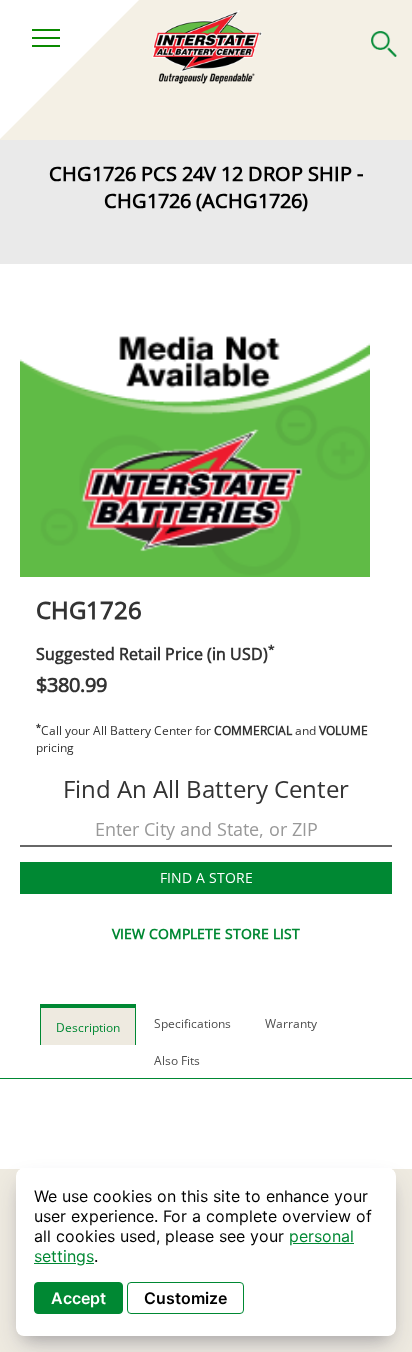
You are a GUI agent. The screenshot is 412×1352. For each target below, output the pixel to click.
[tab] (88, 1024)
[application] (206, 1252)
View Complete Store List (206, 933)
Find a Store (206, 877)
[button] (384, 40)
